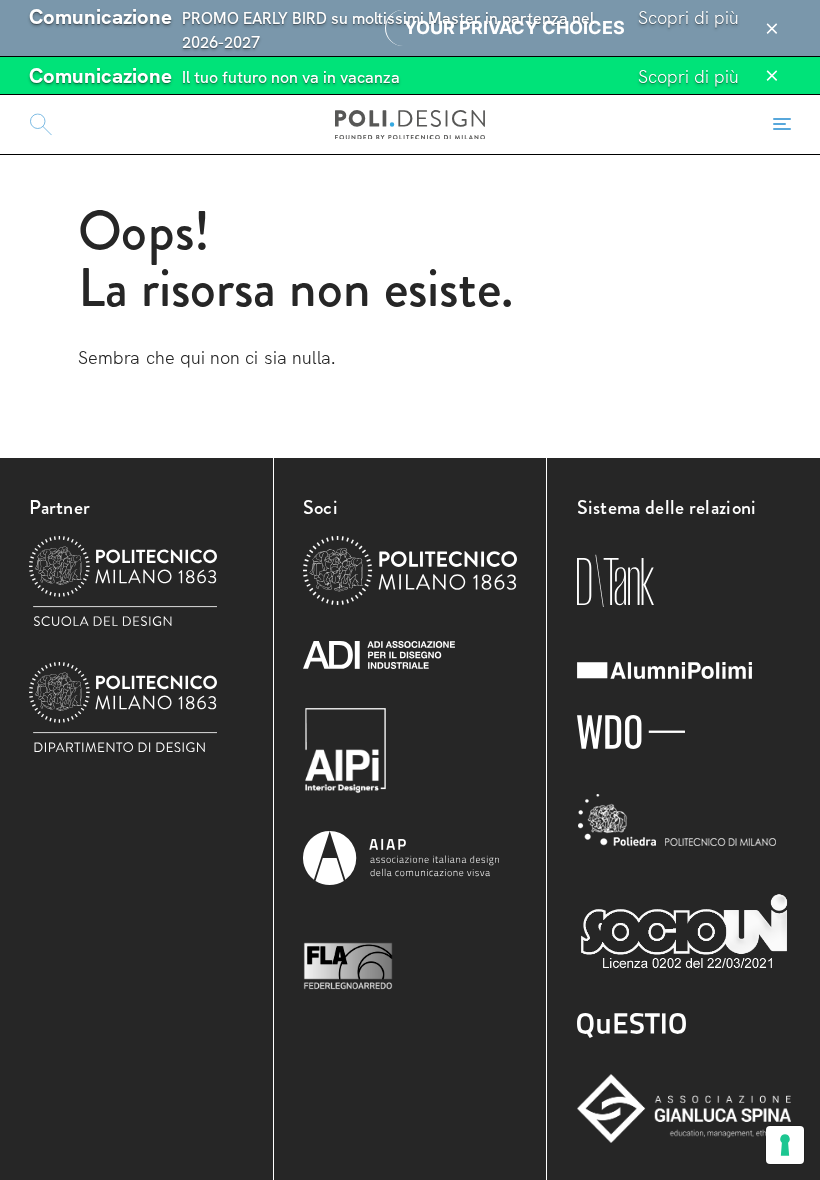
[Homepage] (410, 124)
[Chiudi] (772, 29)
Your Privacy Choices (514, 27)
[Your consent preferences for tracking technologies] (785, 1145)
